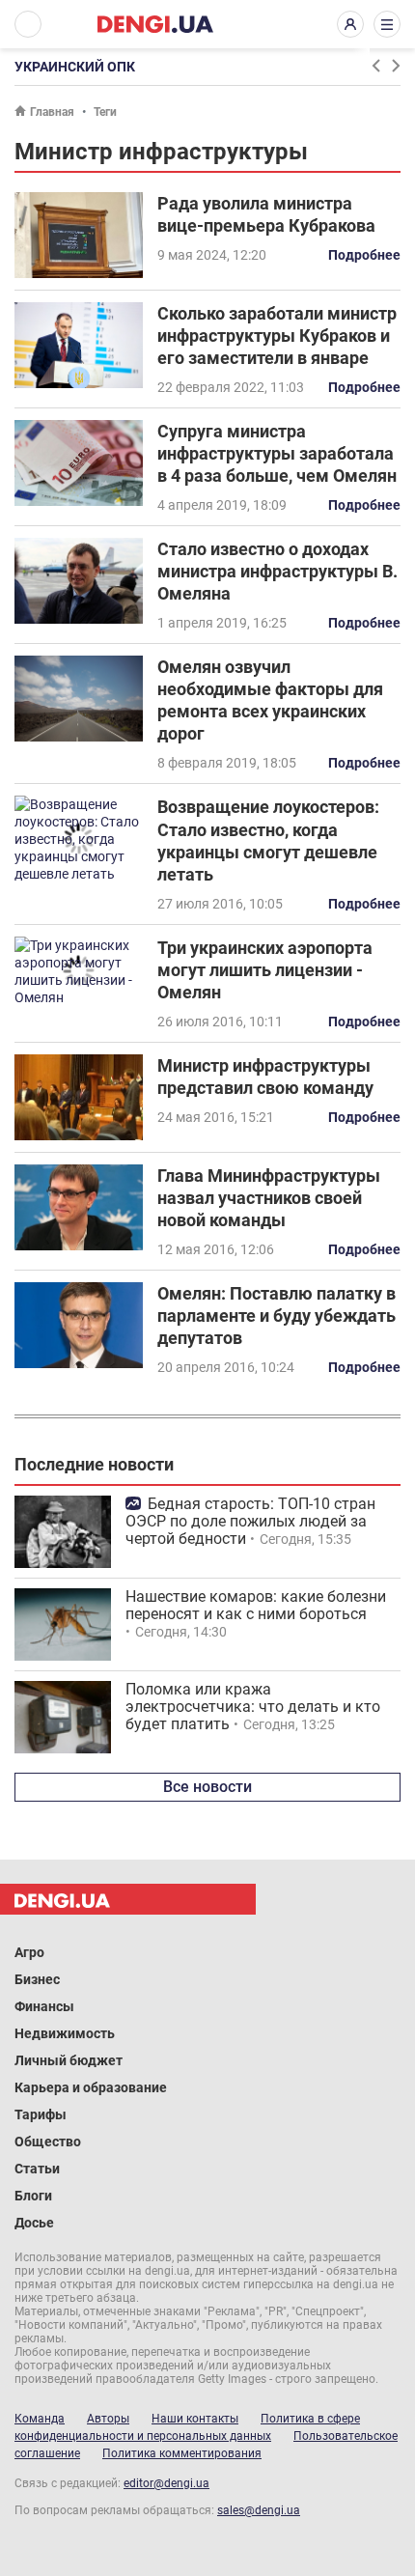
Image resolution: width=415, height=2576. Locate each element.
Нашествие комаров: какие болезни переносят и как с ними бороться (256, 1605)
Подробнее (364, 255)
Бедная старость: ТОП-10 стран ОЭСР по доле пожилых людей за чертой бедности (250, 1521)
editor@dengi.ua (166, 2483)
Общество (48, 2142)
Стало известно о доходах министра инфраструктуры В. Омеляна (277, 571)
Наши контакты (195, 2419)
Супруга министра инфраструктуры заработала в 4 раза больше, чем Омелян (277, 453)
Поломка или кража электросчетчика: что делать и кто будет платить (253, 1707)
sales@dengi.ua (259, 2510)
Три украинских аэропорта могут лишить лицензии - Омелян (265, 970)
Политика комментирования (182, 2453)
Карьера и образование (91, 2087)
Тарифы (41, 2114)
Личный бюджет (69, 2060)
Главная (52, 112)
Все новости (207, 1787)
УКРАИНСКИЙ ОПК (75, 67)
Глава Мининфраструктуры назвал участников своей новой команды (269, 1198)
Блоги (33, 2196)
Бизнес (37, 1979)
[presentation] (375, 66)
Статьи (37, 2169)
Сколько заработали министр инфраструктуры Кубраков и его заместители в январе (277, 336)
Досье (34, 2223)
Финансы (44, 2006)
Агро (29, 1952)
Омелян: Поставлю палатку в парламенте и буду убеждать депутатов (277, 1316)
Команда (40, 2419)
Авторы (108, 2419)
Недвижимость (65, 2033)
